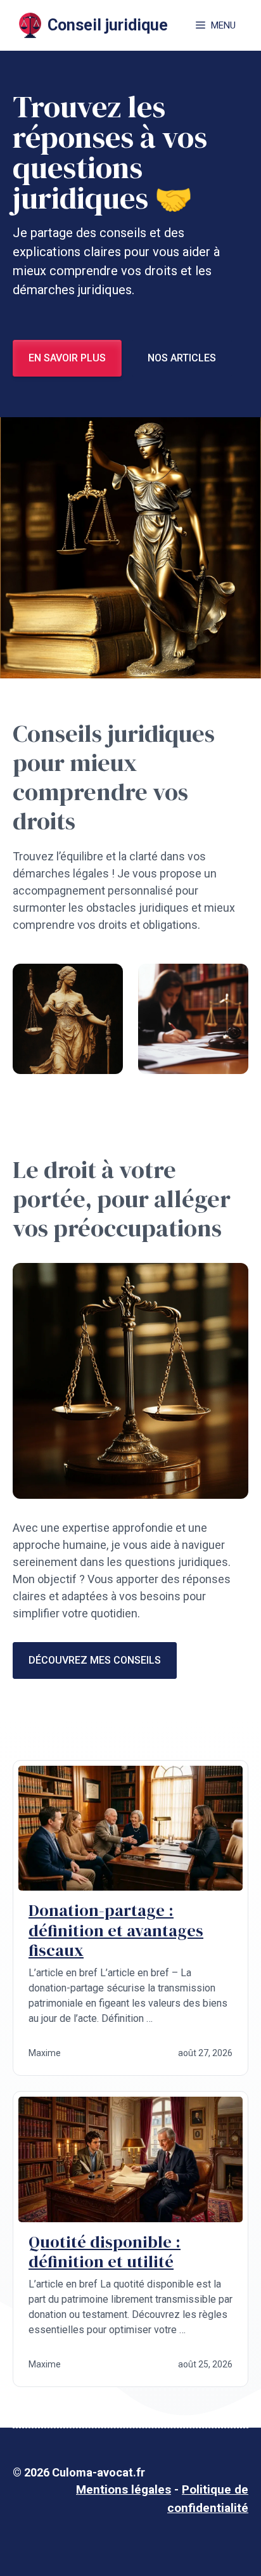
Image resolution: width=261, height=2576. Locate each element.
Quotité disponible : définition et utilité (105, 2252)
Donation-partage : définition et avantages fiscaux (116, 1930)
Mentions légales (124, 2489)
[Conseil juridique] (30, 25)
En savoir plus (67, 358)
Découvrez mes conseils (95, 1660)
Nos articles (182, 358)
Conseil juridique (108, 25)
